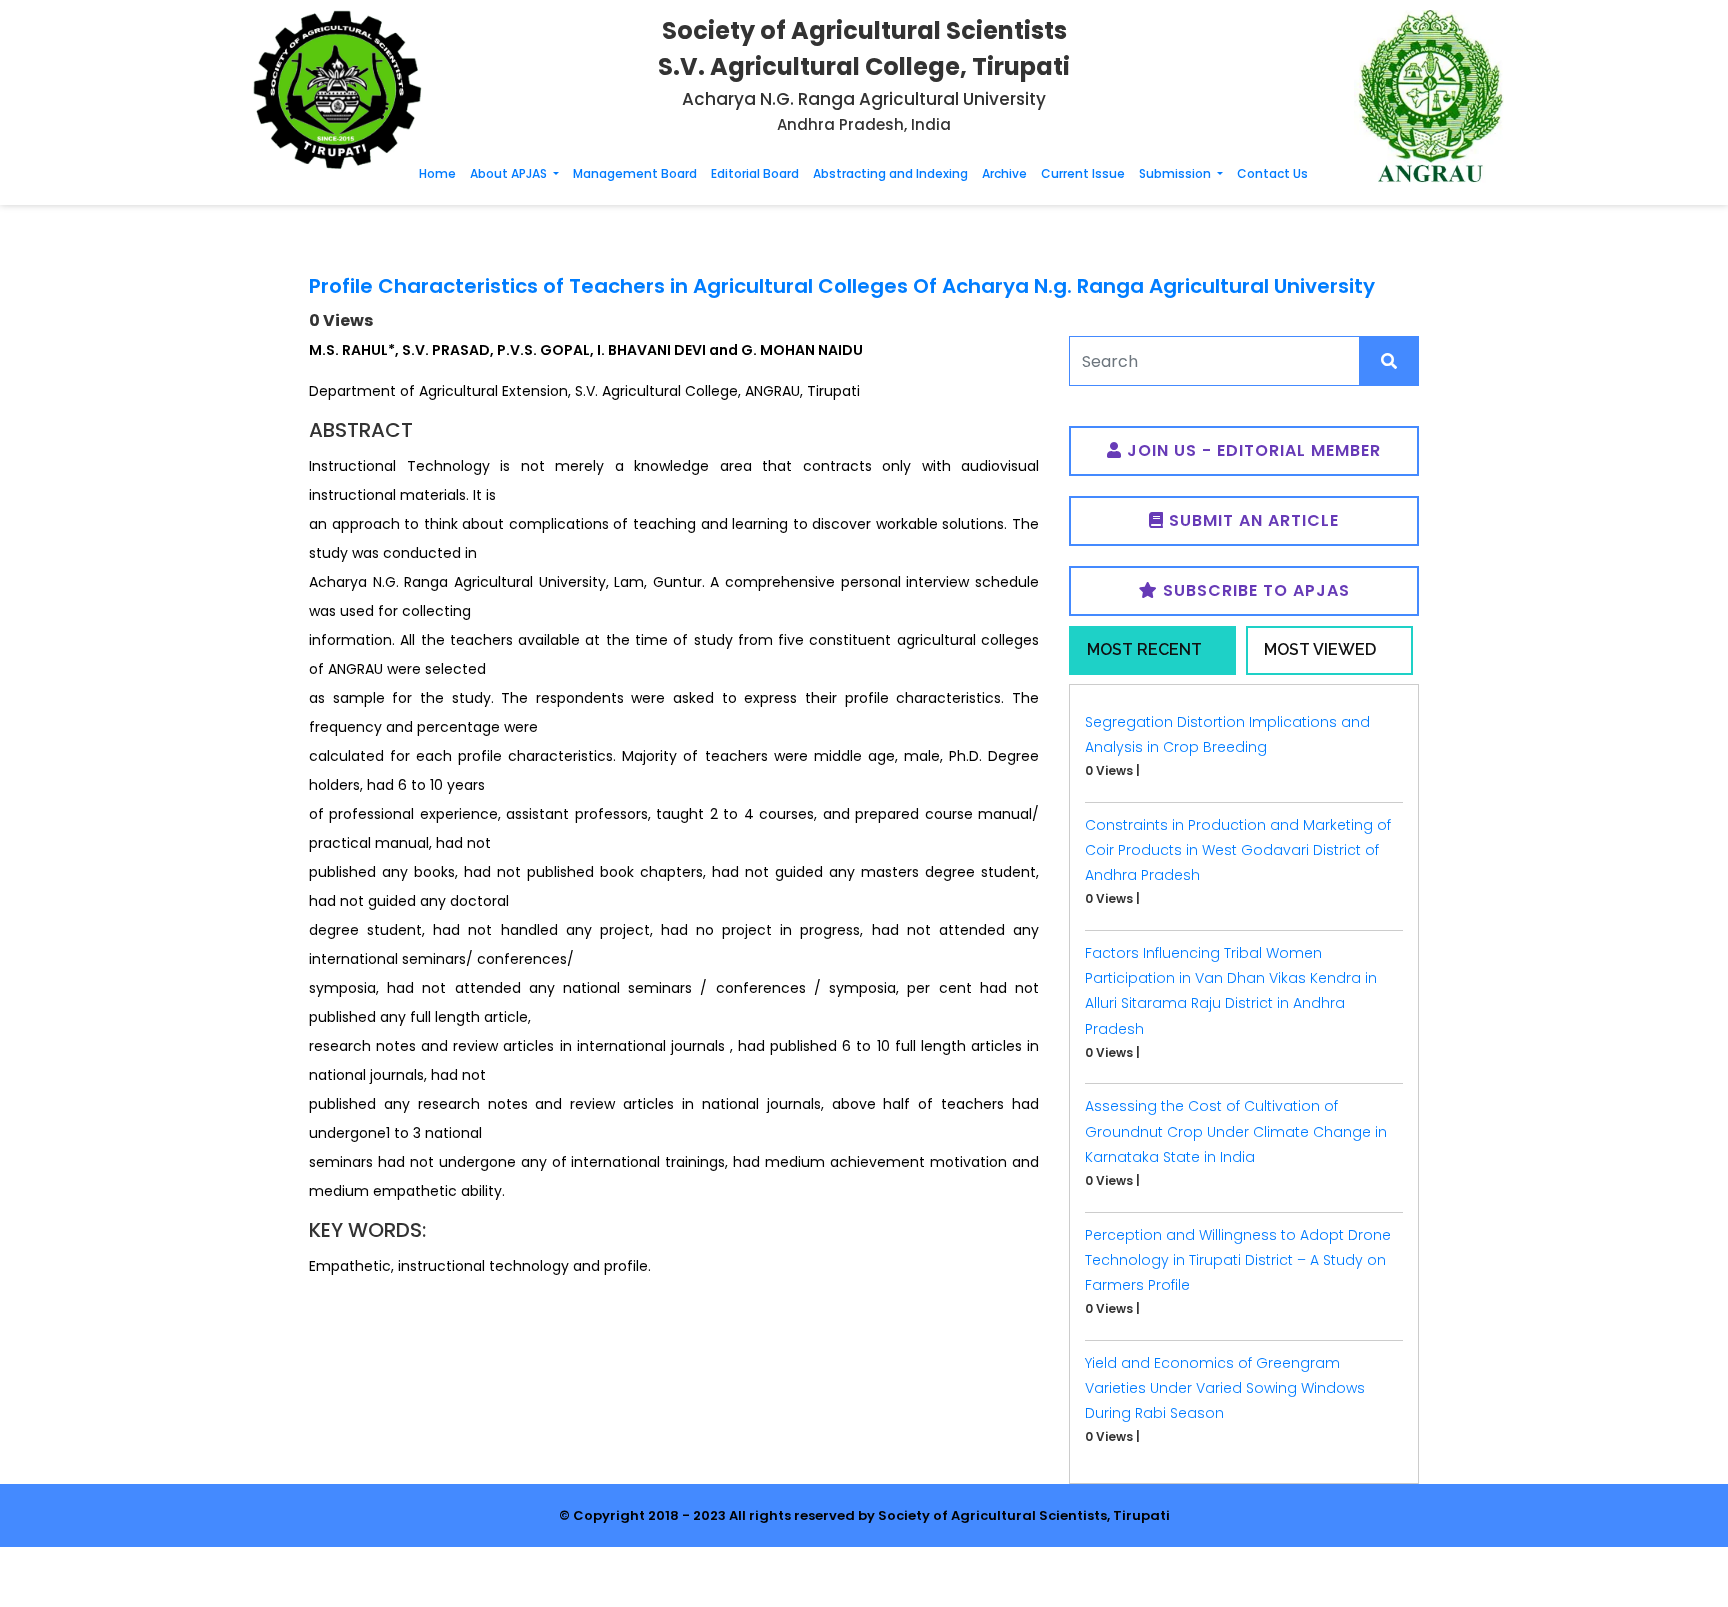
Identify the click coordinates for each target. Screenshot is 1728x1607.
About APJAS (510, 173)
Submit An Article (1251, 520)
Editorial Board (755, 173)
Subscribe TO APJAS (1254, 590)
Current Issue (1083, 173)
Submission (1176, 173)
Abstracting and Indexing (890, 173)
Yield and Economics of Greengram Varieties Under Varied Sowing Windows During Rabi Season (1225, 1388)
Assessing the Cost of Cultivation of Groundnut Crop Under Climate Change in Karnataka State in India (1236, 1131)
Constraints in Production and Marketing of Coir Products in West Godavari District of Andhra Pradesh (1238, 850)
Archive (1004, 173)
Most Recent (1144, 649)
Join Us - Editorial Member (1251, 450)
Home (437, 173)
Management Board (635, 173)
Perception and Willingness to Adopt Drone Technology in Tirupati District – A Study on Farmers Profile (1238, 1260)
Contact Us (1272, 173)
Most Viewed (1320, 649)
